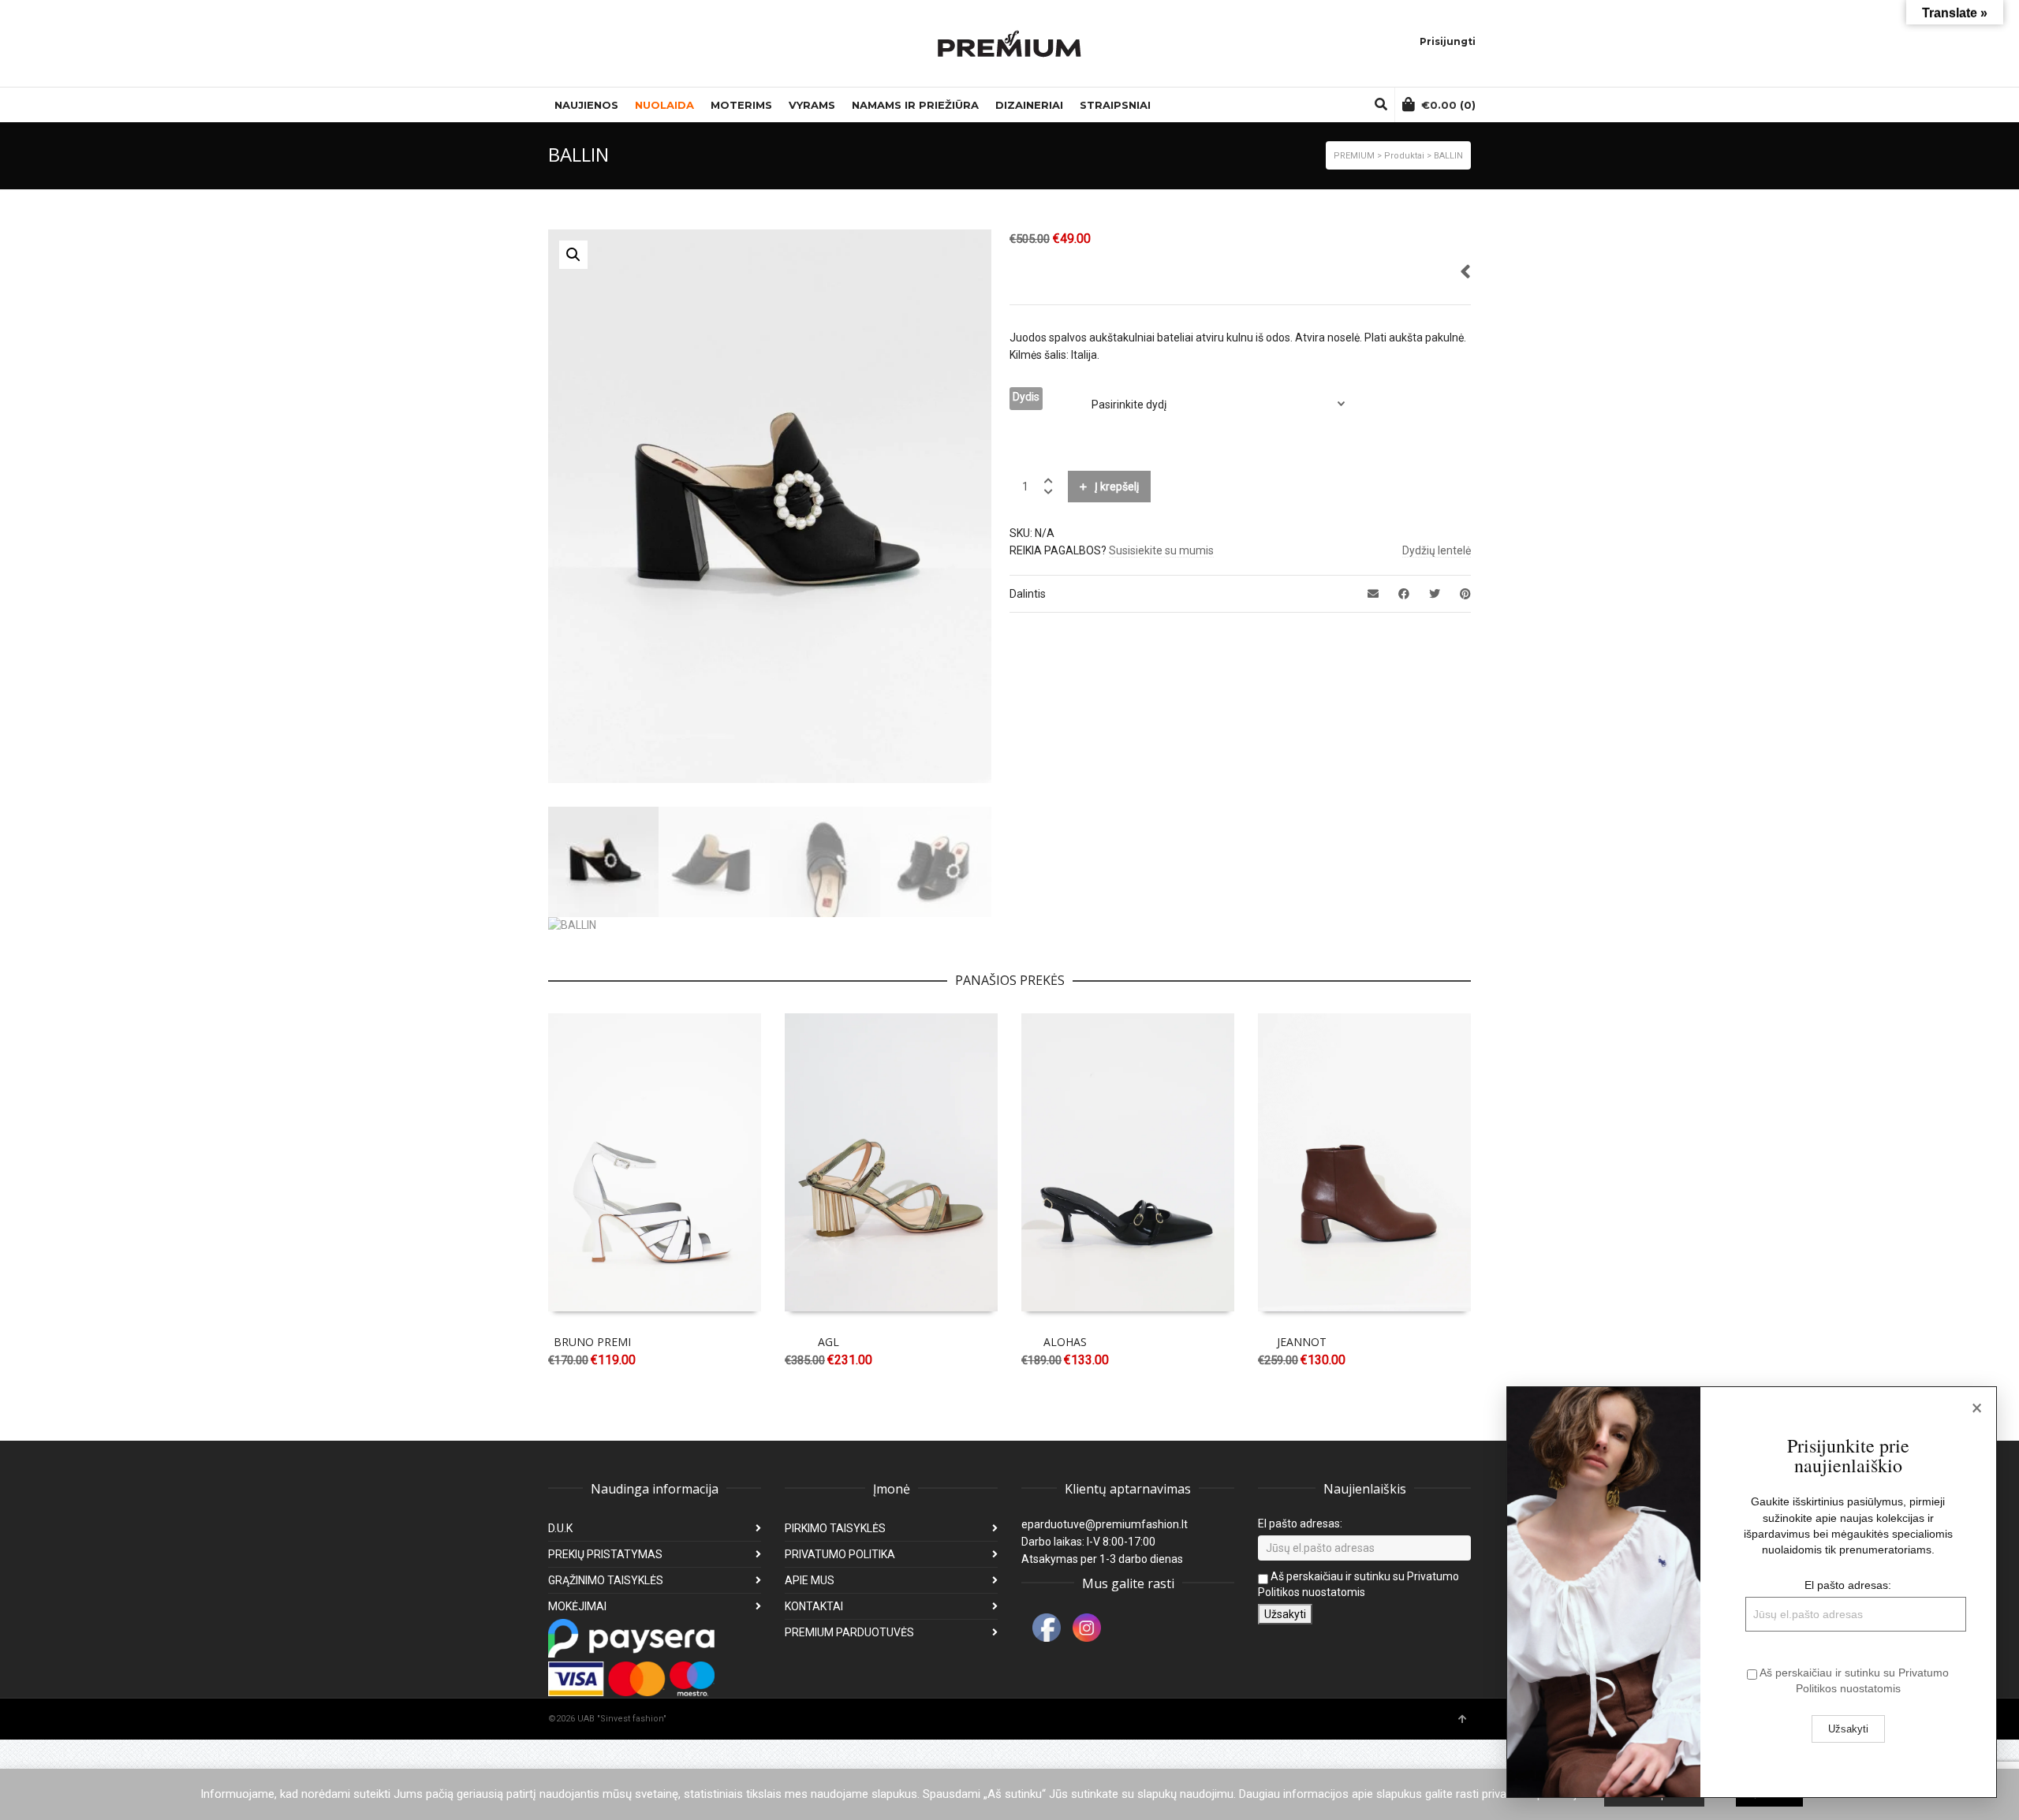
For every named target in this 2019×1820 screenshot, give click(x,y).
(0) (1448, 105)
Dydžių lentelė (1437, 550)
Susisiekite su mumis (1161, 550)
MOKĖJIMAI (577, 1606)
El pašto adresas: (1300, 1524)
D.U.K (560, 1528)
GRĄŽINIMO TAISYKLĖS (606, 1580)
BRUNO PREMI (592, 1342)
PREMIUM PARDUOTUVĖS (849, 1632)
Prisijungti (1448, 41)
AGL (828, 1342)
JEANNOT (1302, 1342)
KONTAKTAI (814, 1606)
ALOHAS (1065, 1342)
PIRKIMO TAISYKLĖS (835, 1528)
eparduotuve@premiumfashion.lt (1105, 1524)
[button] (573, 255)
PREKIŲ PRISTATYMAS (605, 1554)
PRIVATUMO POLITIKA (840, 1554)
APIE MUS (810, 1580)
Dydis (1026, 397)
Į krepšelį (1117, 487)
